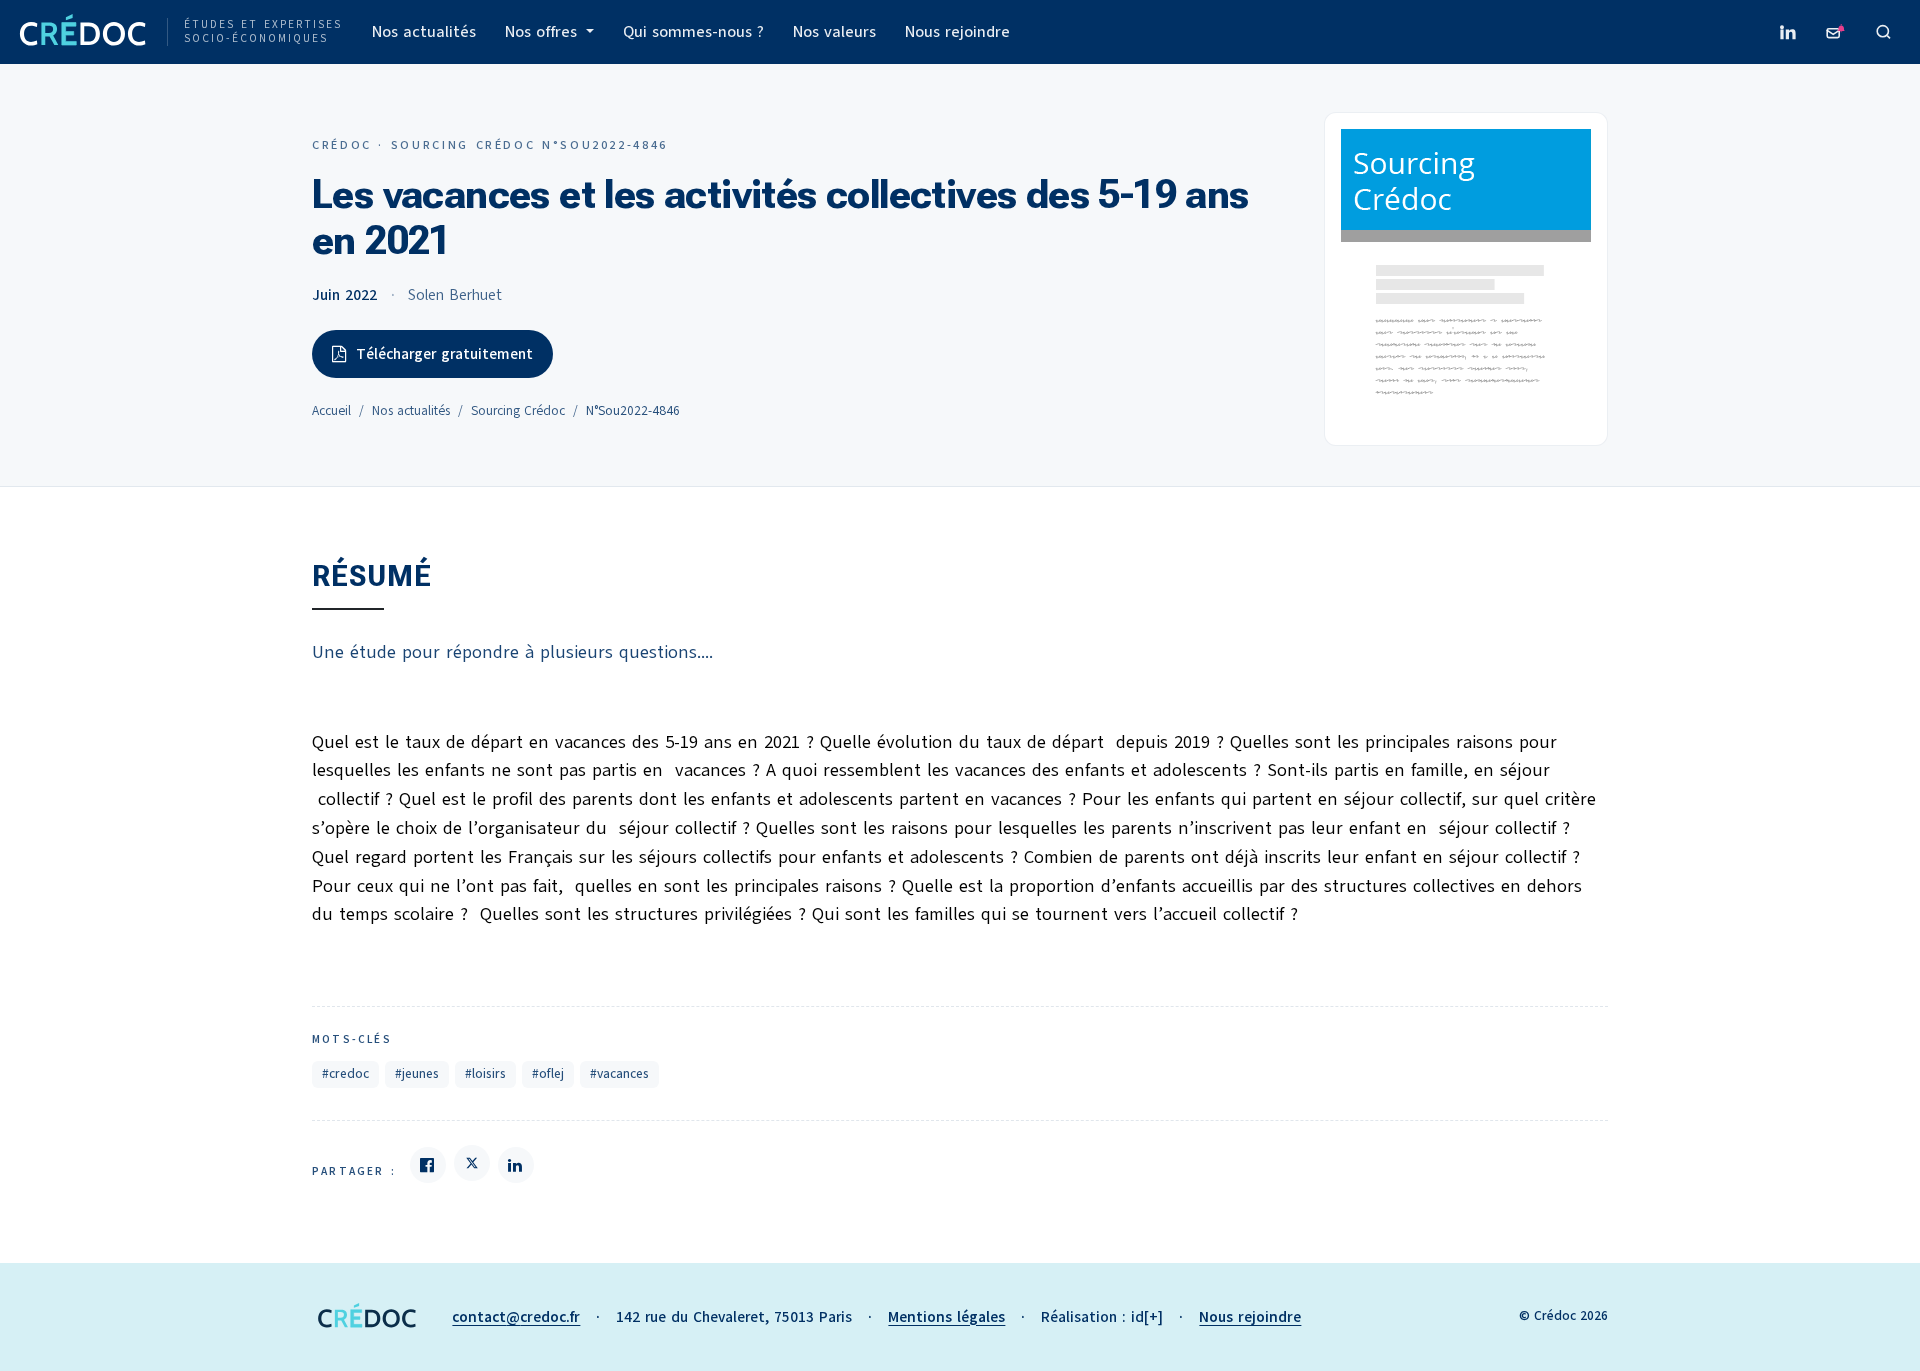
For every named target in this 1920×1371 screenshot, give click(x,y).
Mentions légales (946, 1317)
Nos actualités (424, 32)
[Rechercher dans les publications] (1884, 32)
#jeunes (417, 1074)
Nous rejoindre (957, 32)
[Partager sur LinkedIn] (516, 1165)
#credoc (345, 1074)
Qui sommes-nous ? (693, 32)
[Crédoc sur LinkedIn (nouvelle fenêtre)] (1788, 32)
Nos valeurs (834, 32)
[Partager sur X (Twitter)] (472, 1163)
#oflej (548, 1074)
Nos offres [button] (543, 32)
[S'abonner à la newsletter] (1836, 32)
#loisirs (485, 1074)
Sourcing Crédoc (518, 411)
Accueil (331, 411)
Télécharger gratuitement (444, 354)
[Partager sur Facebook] (428, 1165)
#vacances (619, 1074)
